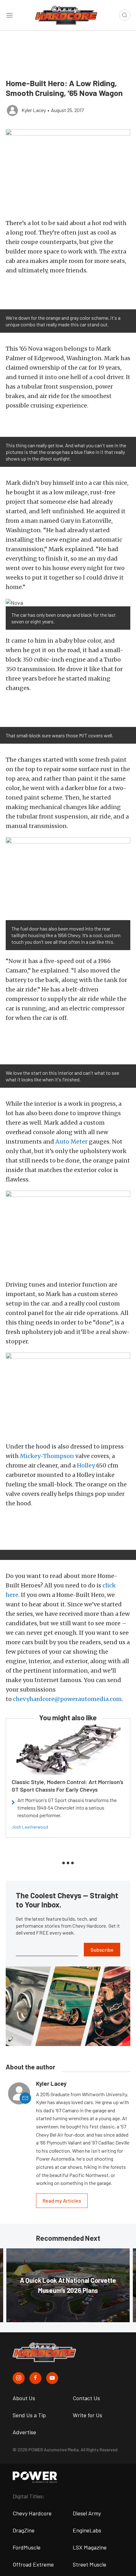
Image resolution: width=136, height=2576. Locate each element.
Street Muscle (90, 2564)
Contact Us (86, 2398)
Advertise (24, 2432)
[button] (68, 171)
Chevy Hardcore (32, 2513)
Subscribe (102, 1950)
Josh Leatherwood (30, 1827)
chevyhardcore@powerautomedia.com (67, 1699)
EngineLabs (87, 2530)
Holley (86, 1465)
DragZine (24, 2530)
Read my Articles (62, 2201)
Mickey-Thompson (47, 1456)
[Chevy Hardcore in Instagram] (19, 2378)
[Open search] (125, 15)
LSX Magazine (90, 2547)
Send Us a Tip (29, 2415)
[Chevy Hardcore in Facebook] (35, 2378)
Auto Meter (71, 1142)
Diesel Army (87, 2513)
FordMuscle (27, 2547)
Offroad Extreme (33, 2564)
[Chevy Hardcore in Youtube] (52, 2378)
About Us (24, 2398)
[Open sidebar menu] (9, 15)
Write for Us (87, 2415)
